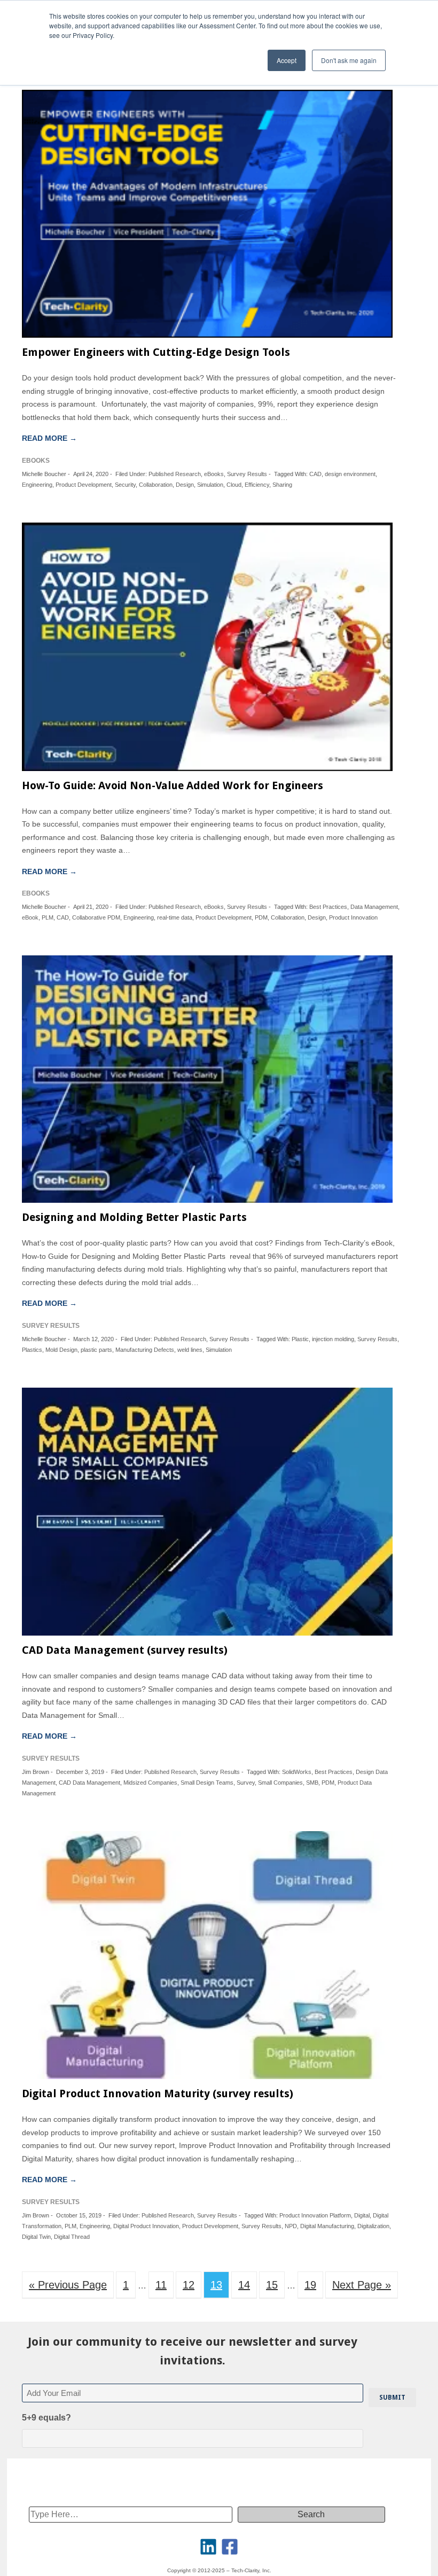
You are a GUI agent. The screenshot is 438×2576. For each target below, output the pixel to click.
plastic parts (96, 1350)
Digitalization (373, 2226)
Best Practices (328, 907)
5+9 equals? (46, 2418)
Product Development (84, 485)
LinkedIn (208, 2547)
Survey (246, 1783)
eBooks (214, 474)
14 (244, 2285)
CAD (315, 474)
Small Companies (280, 1783)
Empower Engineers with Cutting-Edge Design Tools (156, 352)
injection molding (333, 1339)
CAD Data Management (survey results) (125, 1650)
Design (185, 485)
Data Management (374, 907)
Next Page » (362, 2285)
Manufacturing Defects (145, 1350)
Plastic (300, 1339)
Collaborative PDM (96, 917)
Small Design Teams (207, 1783)
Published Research (175, 474)
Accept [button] (287, 60)
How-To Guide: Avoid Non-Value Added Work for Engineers (173, 785)
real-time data (175, 917)
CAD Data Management (89, 1783)
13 (216, 2285)
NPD (291, 2226)
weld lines (190, 1350)
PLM (48, 917)
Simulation (210, 485)
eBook (30, 917)
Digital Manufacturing (327, 2226)
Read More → (49, 438)
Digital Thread (72, 2237)
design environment (350, 474)
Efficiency (257, 485)
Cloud (234, 485)
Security (125, 485)
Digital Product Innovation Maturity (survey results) (158, 2094)
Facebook (230, 2547)
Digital (362, 2215)
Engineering (37, 485)
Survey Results (247, 474)
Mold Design (61, 1350)
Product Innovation (353, 917)
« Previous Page (68, 2285)
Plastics (32, 1350)
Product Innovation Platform (315, 2215)
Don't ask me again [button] (349, 60)
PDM (261, 917)
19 (310, 2285)
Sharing (282, 485)
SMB (312, 1783)
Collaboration (156, 485)
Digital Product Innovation (146, 2226)
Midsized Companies (150, 1783)
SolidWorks (297, 1772)
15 (272, 2285)
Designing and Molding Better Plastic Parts (134, 1217)
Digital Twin (36, 2237)
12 (189, 2285)
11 (161, 2285)
